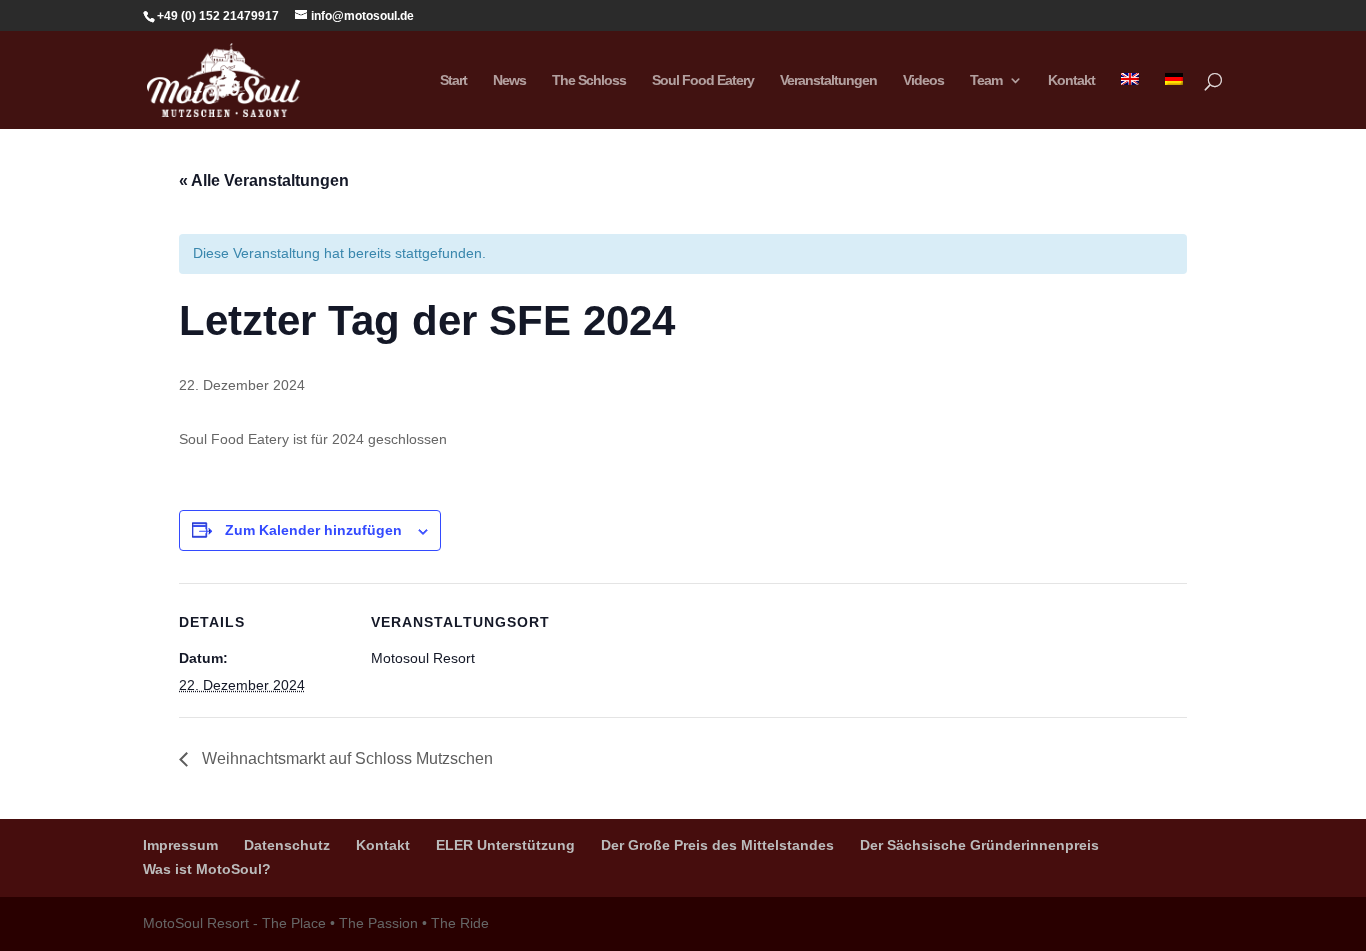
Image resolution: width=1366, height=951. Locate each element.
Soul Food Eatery (703, 80)
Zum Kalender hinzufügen (313, 530)
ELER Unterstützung (505, 845)
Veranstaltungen (828, 80)
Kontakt (1071, 80)
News (509, 80)
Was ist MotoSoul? (207, 869)
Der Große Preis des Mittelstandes (717, 845)
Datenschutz (287, 845)
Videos (923, 80)
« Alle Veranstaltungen (264, 180)
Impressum (180, 845)
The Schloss (589, 80)
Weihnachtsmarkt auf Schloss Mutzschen (345, 758)
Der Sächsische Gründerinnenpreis (979, 845)
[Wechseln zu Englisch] (1130, 101)
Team (986, 80)
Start (453, 80)
